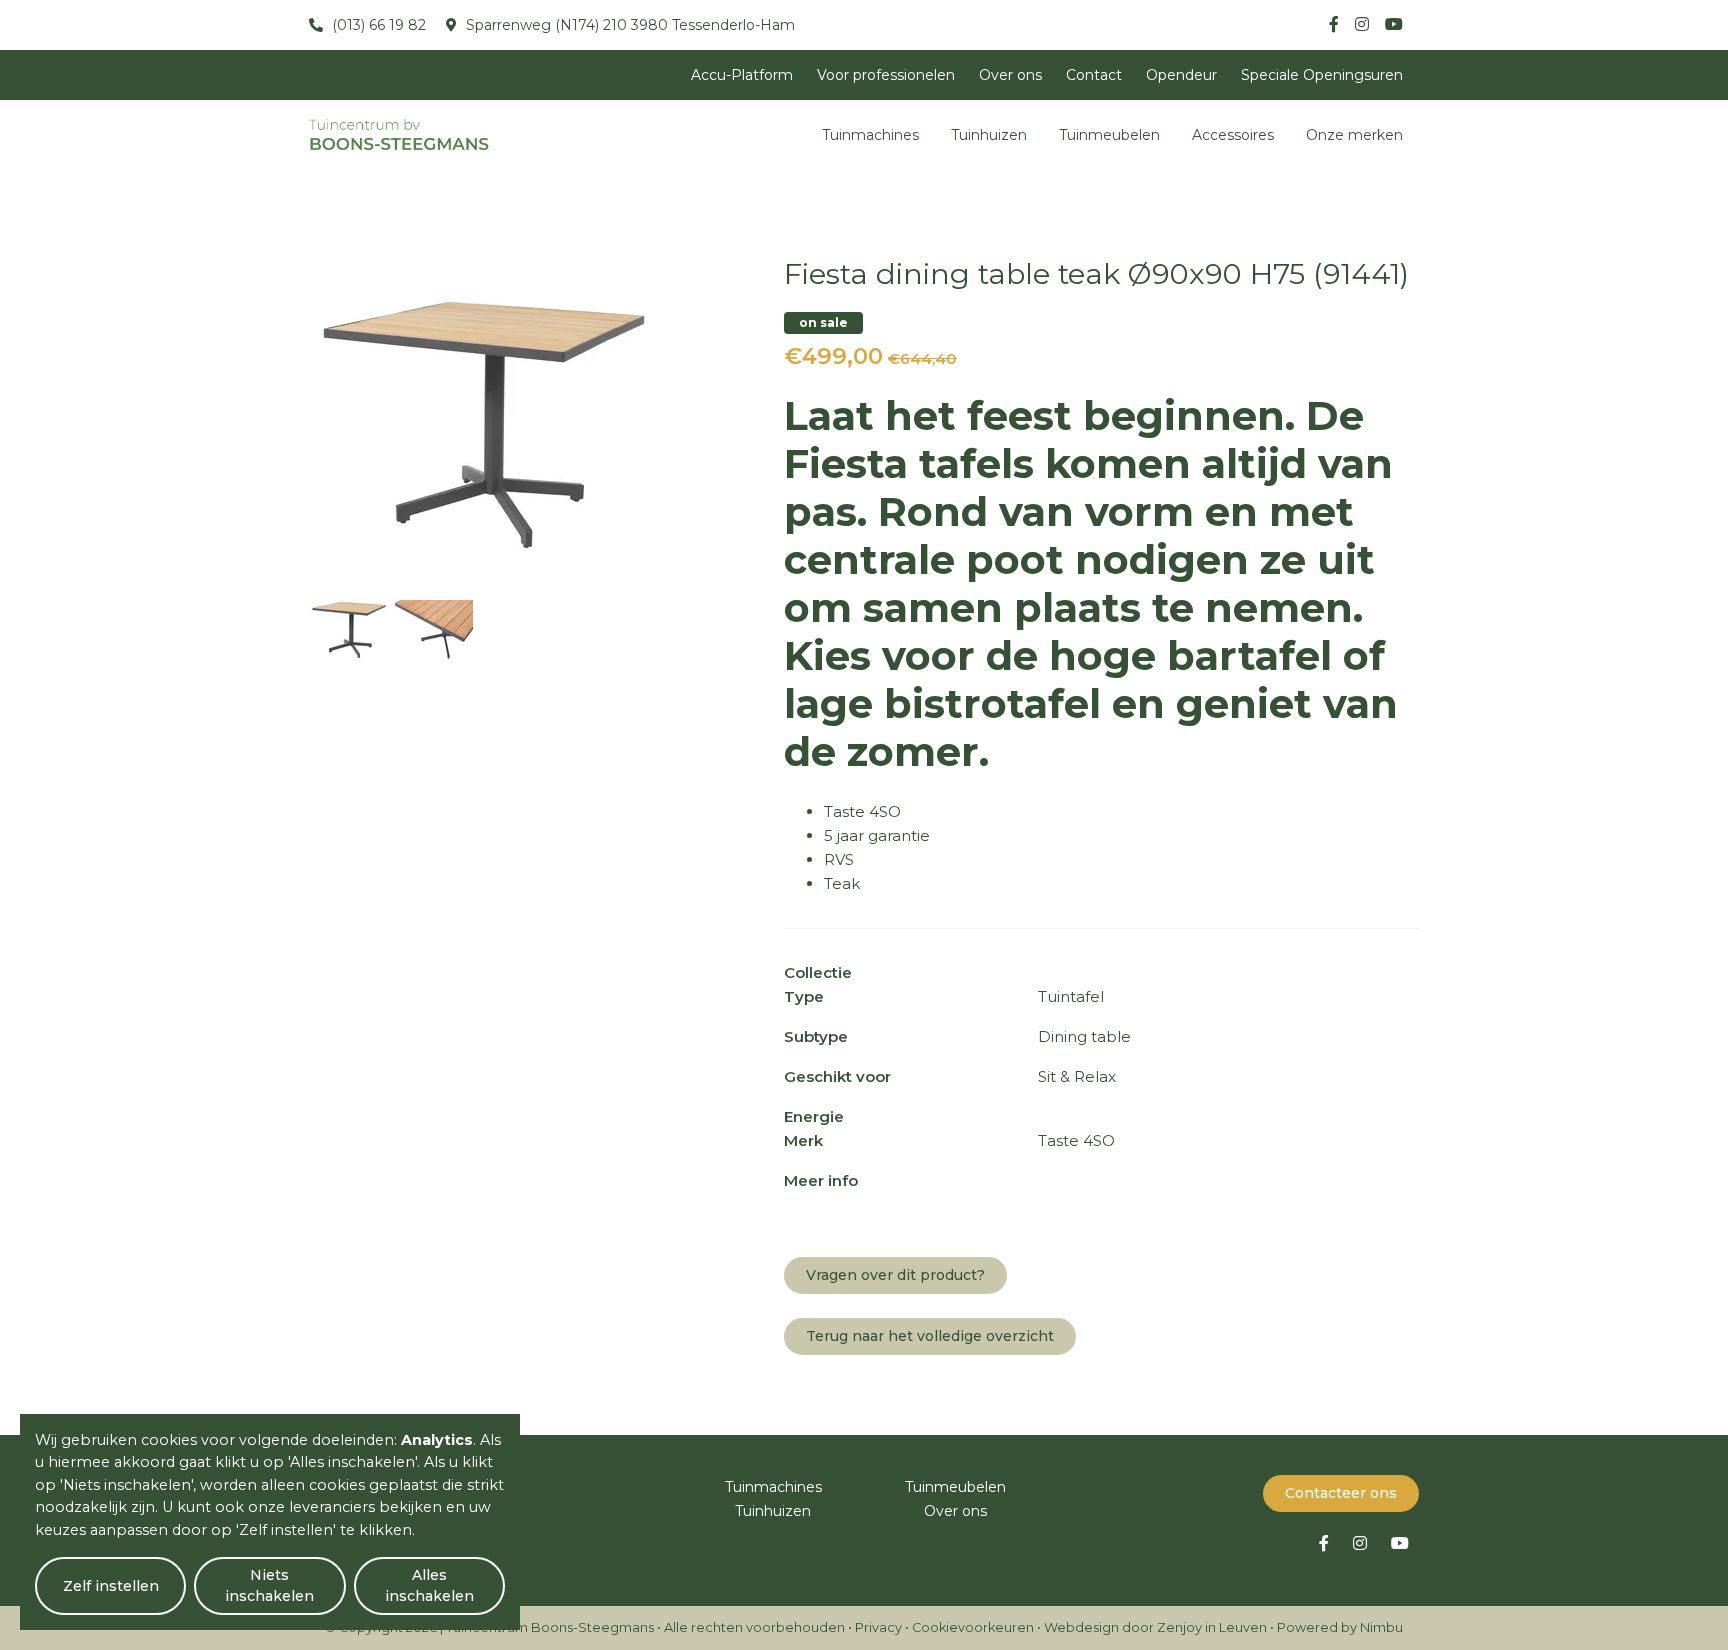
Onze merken (1354, 135)
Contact (1094, 75)
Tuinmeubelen (1109, 135)
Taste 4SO (862, 811)
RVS (839, 859)
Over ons (1010, 75)
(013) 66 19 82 (377, 25)
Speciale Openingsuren (1322, 75)
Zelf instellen (111, 1586)
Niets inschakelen (269, 1585)
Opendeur (1181, 75)
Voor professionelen (886, 75)
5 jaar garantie (877, 835)
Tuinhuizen (989, 135)
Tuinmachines (870, 135)
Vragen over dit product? (895, 1275)
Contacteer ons (1341, 1493)
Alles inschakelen (429, 1585)
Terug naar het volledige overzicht (930, 1336)
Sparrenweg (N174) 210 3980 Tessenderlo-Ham (628, 25)
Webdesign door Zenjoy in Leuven (1155, 1627)
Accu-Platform (742, 75)
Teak (842, 883)
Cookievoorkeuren (973, 1627)
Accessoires (1233, 135)
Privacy (878, 1627)
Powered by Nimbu (1340, 1627)
